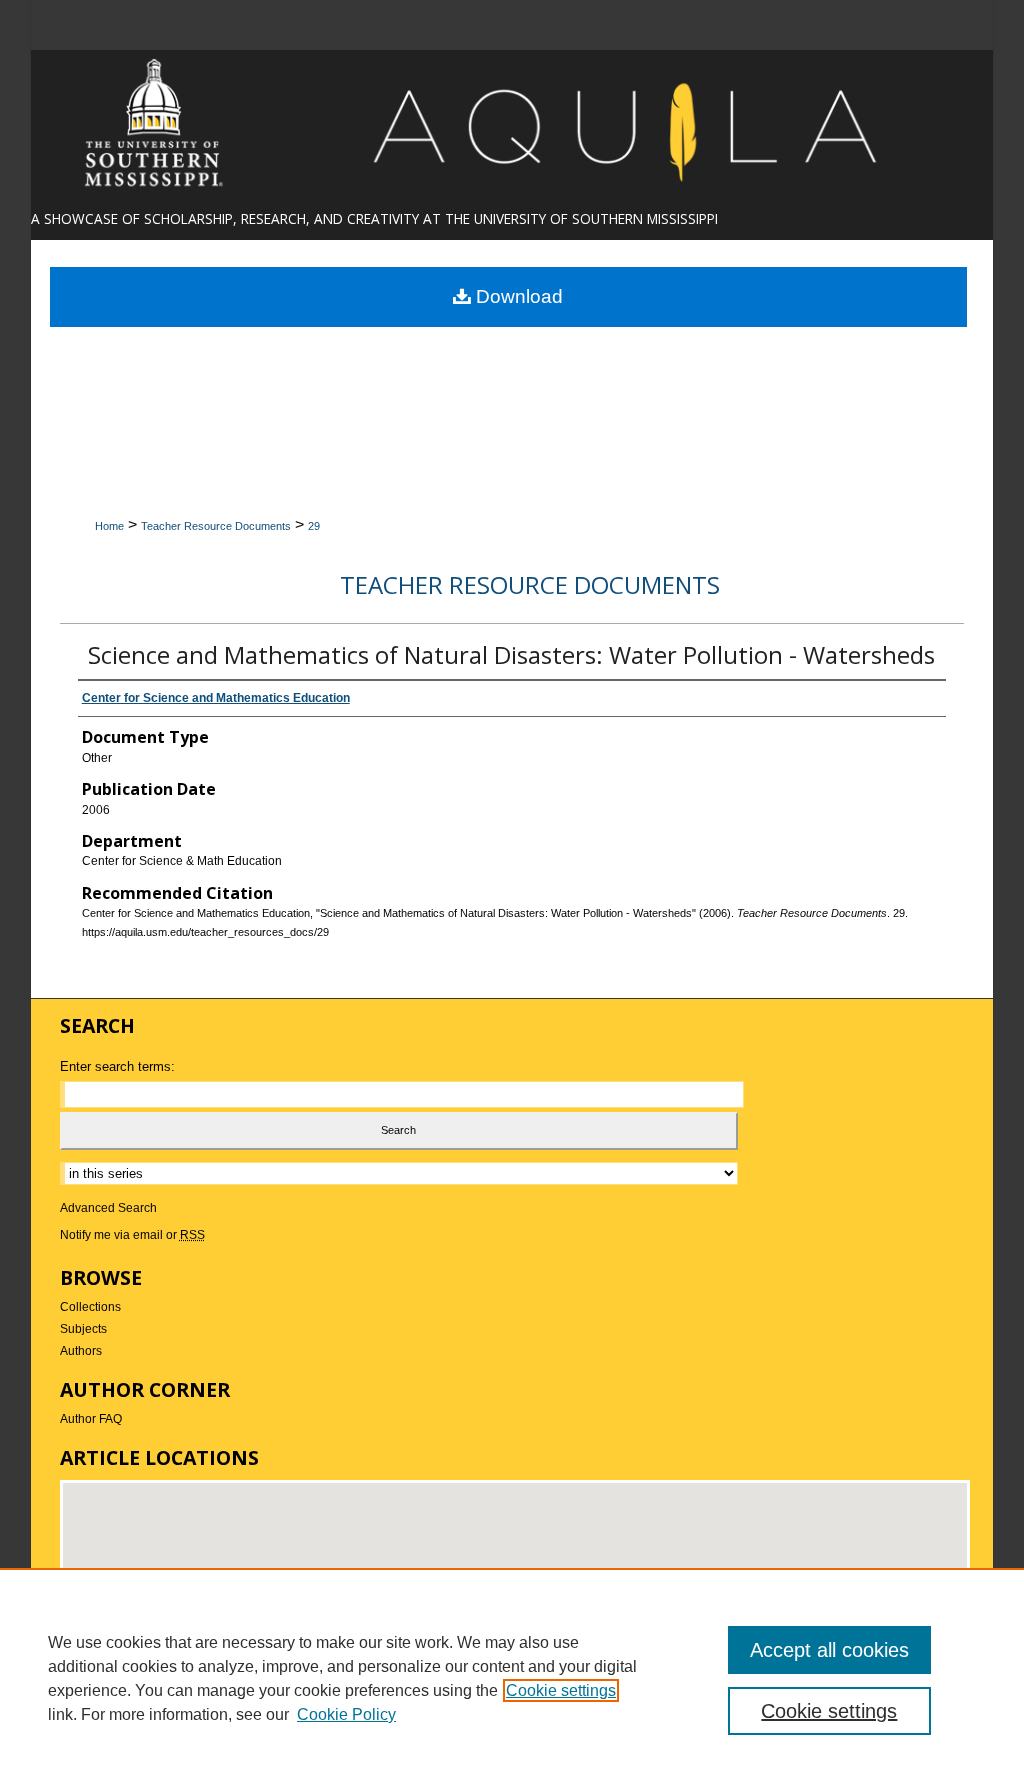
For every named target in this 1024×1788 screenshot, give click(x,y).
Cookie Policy (346, 1714)
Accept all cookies (829, 1650)
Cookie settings (561, 1690)
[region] (512, 1678)
